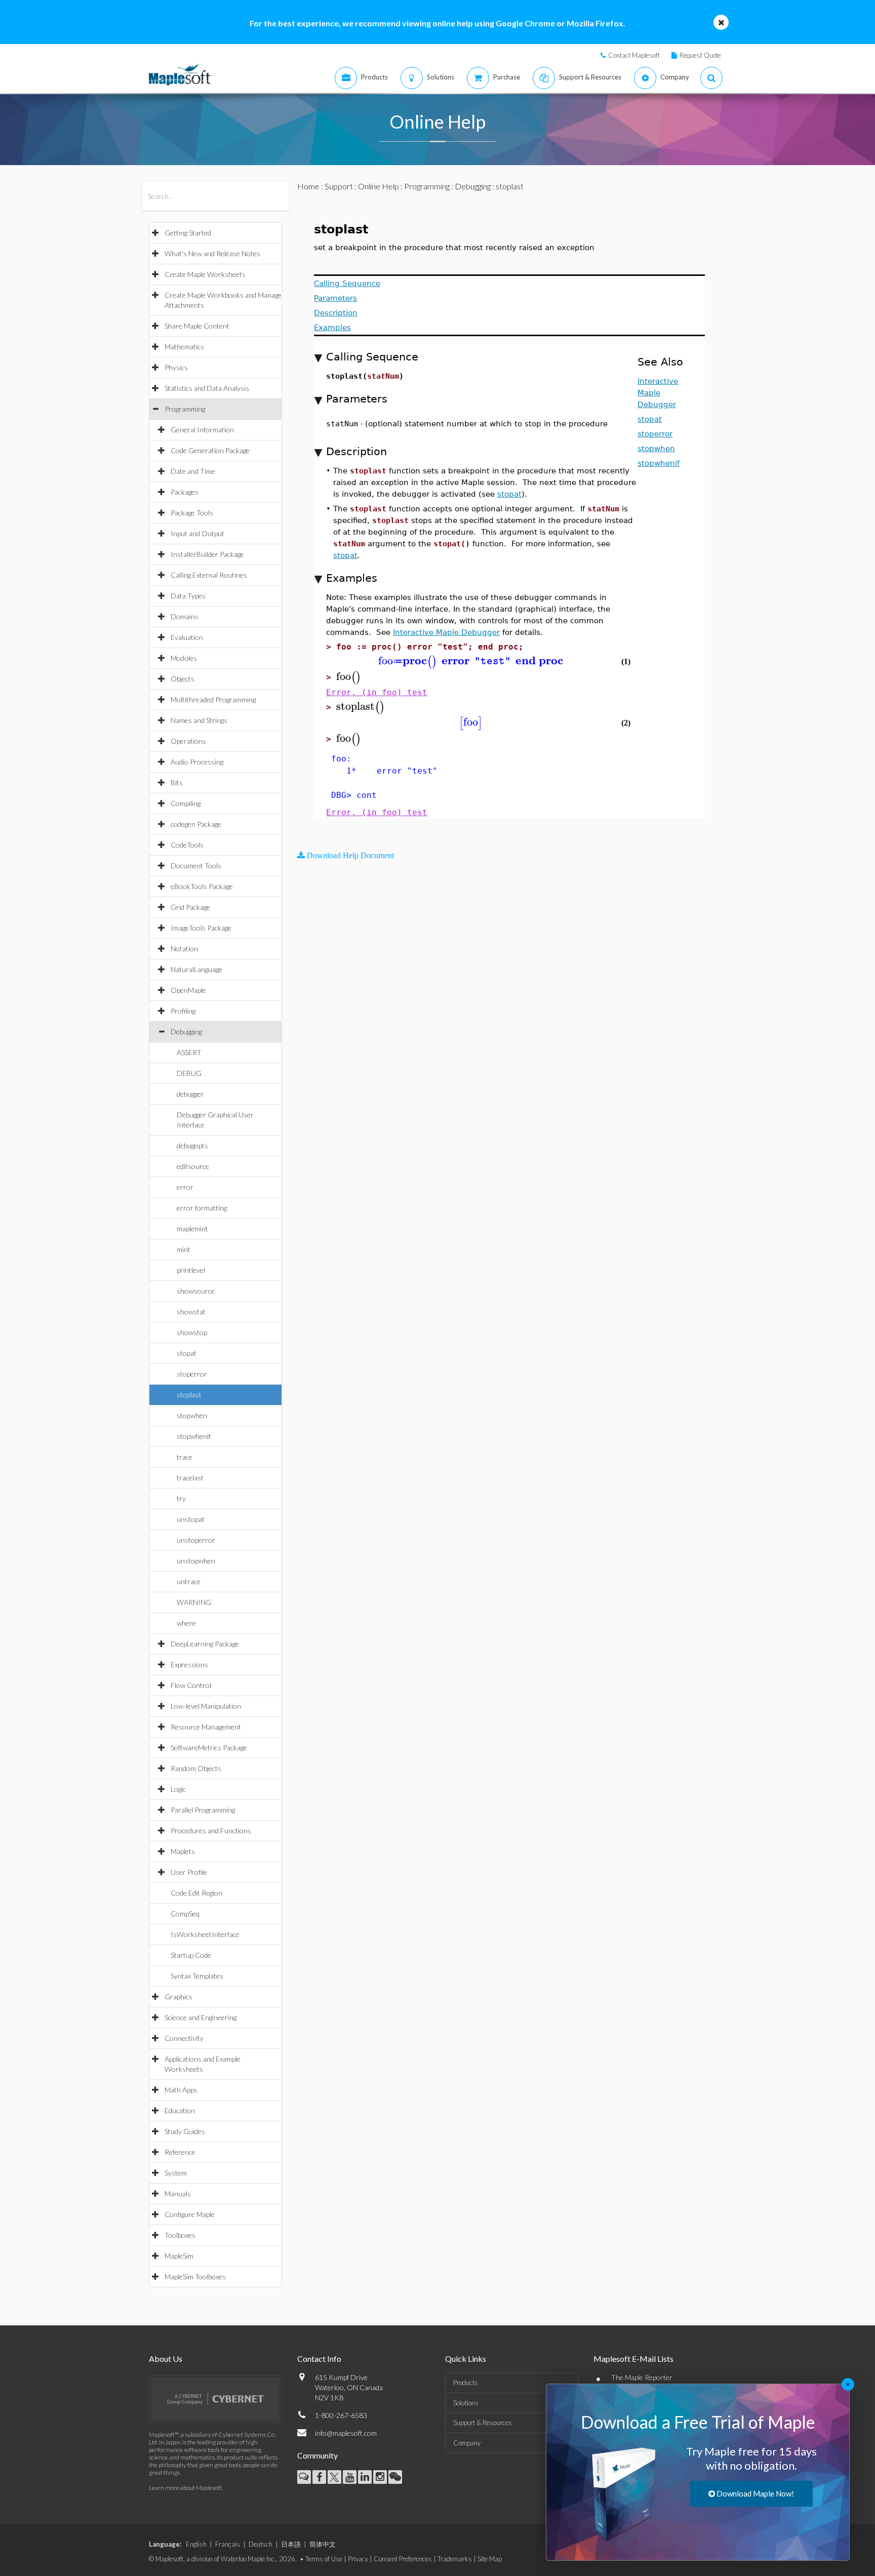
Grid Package (190, 907)
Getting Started (188, 233)
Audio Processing (197, 762)
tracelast (190, 1478)
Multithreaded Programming (213, 699)
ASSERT (189, 1052)
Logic (178, 1789)
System (176, 2173)
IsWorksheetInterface (205, 1934)
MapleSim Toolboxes (195, 2277)
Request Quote (700, 55)
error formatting (202, 1208)
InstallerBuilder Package (207, 554)
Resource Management (206, 1727)
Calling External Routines (209, 575)
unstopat (191, 1519)
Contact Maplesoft (634, 55)
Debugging (186, 1032)
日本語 (291, 2544)
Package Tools (192, 513)
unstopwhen (196, 1561)
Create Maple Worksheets (205, 274)
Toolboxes (180, 2235)
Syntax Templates (197, 1976)
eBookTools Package (202, 886)
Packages (185, 492)
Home (308, 186)
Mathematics (184, 347)
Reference (180, 2152)
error (185, 1187)
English (196, 2544)
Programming (185, 409)
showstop (192, 1332)
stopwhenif (194, 1436)
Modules (184, 658)
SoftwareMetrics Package (209, 1747)
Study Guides (185, 2131)
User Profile (189, 1872)
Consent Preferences (403, 2559)
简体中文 (323, 2544)
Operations (188, 741)
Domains (185, 616)
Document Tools (196, 866)
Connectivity (184, 2038)
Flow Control (191, 1685)
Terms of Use (324, 2559)
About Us (166, 2359)
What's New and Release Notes (212, 253)
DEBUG (189, 1073)
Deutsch (261, 2544)
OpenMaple (188, 990)
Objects (183, 679)
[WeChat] (395, 2477)
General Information (202, 430)
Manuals (178, 2193)
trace (185, 1457)
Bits (177, 782)
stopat (187, 1353)
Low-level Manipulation (206, 1706)
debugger (190, 1094)
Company (467, 2443)
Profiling (183, 1011)
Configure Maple (190, 2214)
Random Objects (196, 1768)
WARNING (194, 1602)
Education (180, 2110)
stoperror (192, 1374)
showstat (191, 1312)
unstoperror (196, 1540)
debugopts (192, 1145)
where (186, 1623)
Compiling (186, 803)
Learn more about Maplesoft (185, 2488)
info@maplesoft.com (346, 2433)
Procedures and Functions (211, 1830)
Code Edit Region (196, 1893)
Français (228, 2544)
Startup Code (191, 1955)
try (181, 1498)
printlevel (191, 1270)
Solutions (466, 2403)
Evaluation (187, 637)
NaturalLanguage (196, 969)
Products (466, 2383)
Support (339, 186)
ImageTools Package (201, 928)
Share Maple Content (197, 326)
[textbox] (471, 661)
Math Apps (181, 2090)
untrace (189, 1581)
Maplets (183, 1851)
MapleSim (179, 2256)
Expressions (189, 1664)
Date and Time (193, 471)
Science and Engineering (201, 2017)
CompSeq (185, 1914)
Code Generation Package (210, 450)
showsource (196, 1291)
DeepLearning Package (205, 1644)
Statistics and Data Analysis (207, 388)
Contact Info (319, 2359)
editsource (193, 1166)
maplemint (192, 1229)
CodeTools (187, 845)
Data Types (188, 596)
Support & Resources (483, 2423)
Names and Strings (199, 720)
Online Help (379, 186)
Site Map (490, 2559)
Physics (176, 367)
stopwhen (192, 1415)
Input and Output (197, 533)
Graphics (178, 1997)
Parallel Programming (203, 1810)
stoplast (189, 1395)
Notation (184, 949)
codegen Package (196, 824)
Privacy (358, 2559)
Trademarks (455, 2559)
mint (184, 1249)
